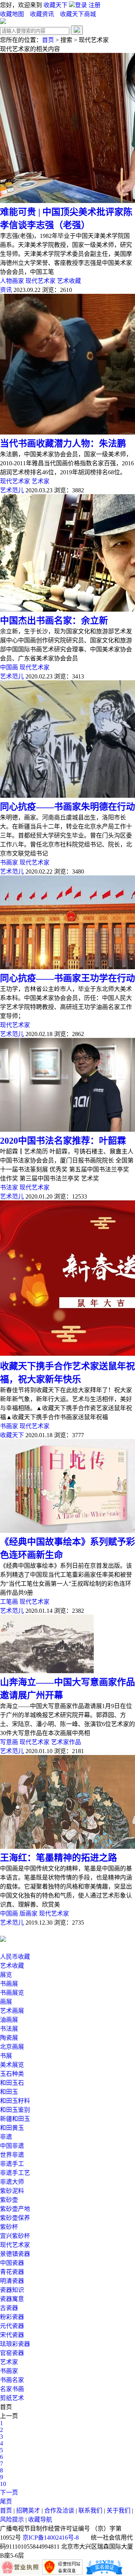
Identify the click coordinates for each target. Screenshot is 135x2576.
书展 (6, 2056)
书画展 (9, 1984)
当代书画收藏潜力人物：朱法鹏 (63, 444)
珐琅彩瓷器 (15, 2344)
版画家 (28, 1914)
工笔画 (9, 1602)
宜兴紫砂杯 (15, 2236)
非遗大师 (12, 2182)
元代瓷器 (12, 2326)
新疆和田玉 (15, 2119)
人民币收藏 (15, 1957)
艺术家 (40, 481)
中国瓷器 (12, 2263)
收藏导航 (40, 2520)
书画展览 (12, 1993)
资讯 (6, 290)
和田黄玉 (12, 2128)
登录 (82, 5)
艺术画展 (12, 2011)
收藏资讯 (43, 14)
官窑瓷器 (12, 2353)
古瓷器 (9, 2308)
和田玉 (9, 2092)
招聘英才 (28, 2511)
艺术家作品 (66, 1742)
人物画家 (12, 281)
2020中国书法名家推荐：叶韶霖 (63, 1141)
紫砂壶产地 (15, 2209)
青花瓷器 (12, 2272)
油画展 (9, 2020)
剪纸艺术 (12, 2398)
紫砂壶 (9, 2200)
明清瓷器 (12, 2281)
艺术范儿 (12, 490)
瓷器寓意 (12, 2299)
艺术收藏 (69, 281)
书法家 (9, 1187)
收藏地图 (12, 14)
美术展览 (12, 2065)
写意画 (9, 1742)
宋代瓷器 (12, 2335)
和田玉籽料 (15, 2101)
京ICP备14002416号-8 (51, 2538)
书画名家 (12, 2380)
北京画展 (12, 2047)
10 (3, 2484)
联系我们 (90, 2511)
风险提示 (12, 2520)
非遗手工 (12, 2164)
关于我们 (118, 2511)
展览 (6, 1975)
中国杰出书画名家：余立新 (54, 621)
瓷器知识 (12, 2290)
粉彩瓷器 (12, 2317)
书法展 (9, 2029)
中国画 (9, 667)
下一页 (9, 2493)
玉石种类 (12, 2074)
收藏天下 (55, 5)
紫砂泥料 (12, 2191)
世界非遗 (12, 2155)
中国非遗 (12, 2146)
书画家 (9, 862)
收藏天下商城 (78, 14)
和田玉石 (12, 2083)
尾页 (6, 2502)
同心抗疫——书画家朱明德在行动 (67, 807)
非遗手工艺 (15, 2173)
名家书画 (12, 2389)
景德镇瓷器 (15, 2254)
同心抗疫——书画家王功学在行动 (67, 978)
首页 (48, 40)
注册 (94, 5)
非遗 (6, 2137)
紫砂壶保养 (15, 2218)
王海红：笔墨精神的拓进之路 (58, 1858)
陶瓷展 (9, 2038)
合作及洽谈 (59, 2511)
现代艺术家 (40, 281)
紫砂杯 (9, 2227)
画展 (6, 2002)
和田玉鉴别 (15, 2110)
